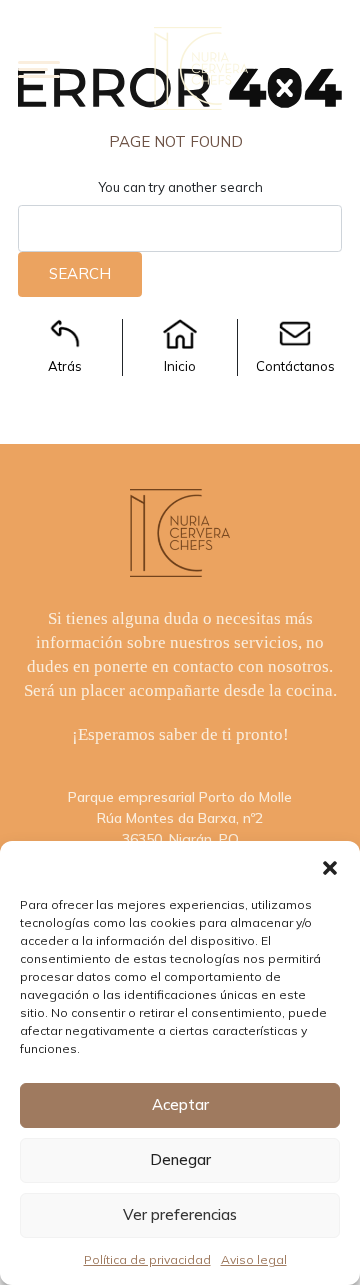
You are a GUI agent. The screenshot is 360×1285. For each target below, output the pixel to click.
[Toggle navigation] (39, 68)
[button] (330, 866)
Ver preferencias (180, 1214)
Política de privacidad (147, 1259)
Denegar (180, 1159)
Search (80, 273)
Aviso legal (254, 1259)
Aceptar (180, 1104)
